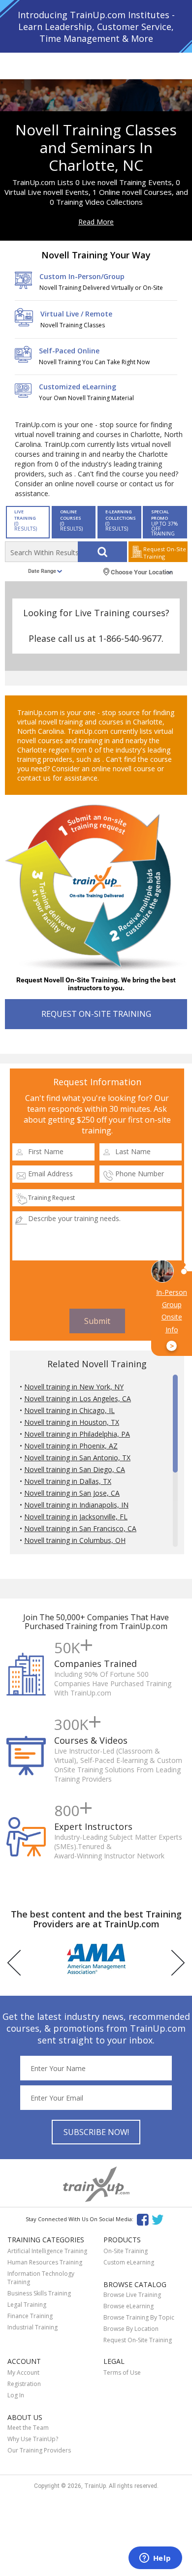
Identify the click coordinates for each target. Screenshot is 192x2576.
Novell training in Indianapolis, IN (76, 1505)
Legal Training (27, 2305)
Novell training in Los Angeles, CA (78, 1398)
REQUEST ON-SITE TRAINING (96, 1014)
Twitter (159, 2219)
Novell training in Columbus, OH (75, 1540)
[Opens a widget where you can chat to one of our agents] (155, 2559)
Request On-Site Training (138, 2340)
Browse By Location (131, 2329)
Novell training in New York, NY (74, 1387)
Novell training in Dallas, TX (68, 1481)
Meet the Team (28, 2428)
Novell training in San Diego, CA (75, 1469)
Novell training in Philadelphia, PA (77, 1434)
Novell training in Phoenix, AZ (71, 1446)
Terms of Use (122, 2372)
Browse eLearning (128, 2306)
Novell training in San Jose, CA (72, 1493)
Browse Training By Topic (139, 2317)
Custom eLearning (129, 2262)
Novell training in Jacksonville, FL (76, 1517)
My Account (23, 2372)
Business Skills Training (39, 2293)
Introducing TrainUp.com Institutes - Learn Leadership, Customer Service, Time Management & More (96, 27)
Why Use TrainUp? (33, 2439)
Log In (16, 2395)
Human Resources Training (45, 2262)
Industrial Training (32, 2327)
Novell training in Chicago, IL (69, 1410)
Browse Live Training (132, 2295)
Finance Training (30, 2316)
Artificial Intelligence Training (47, 2251)
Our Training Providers (39, 2450)
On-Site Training (126, 2251)
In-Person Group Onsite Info (172, 1319)
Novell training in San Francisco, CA (80, 1528)
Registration (24, 2384)
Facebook (143, 2219)
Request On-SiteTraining (165, 553)
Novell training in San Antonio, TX (77, 1458)
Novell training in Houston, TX (72, 1422)
